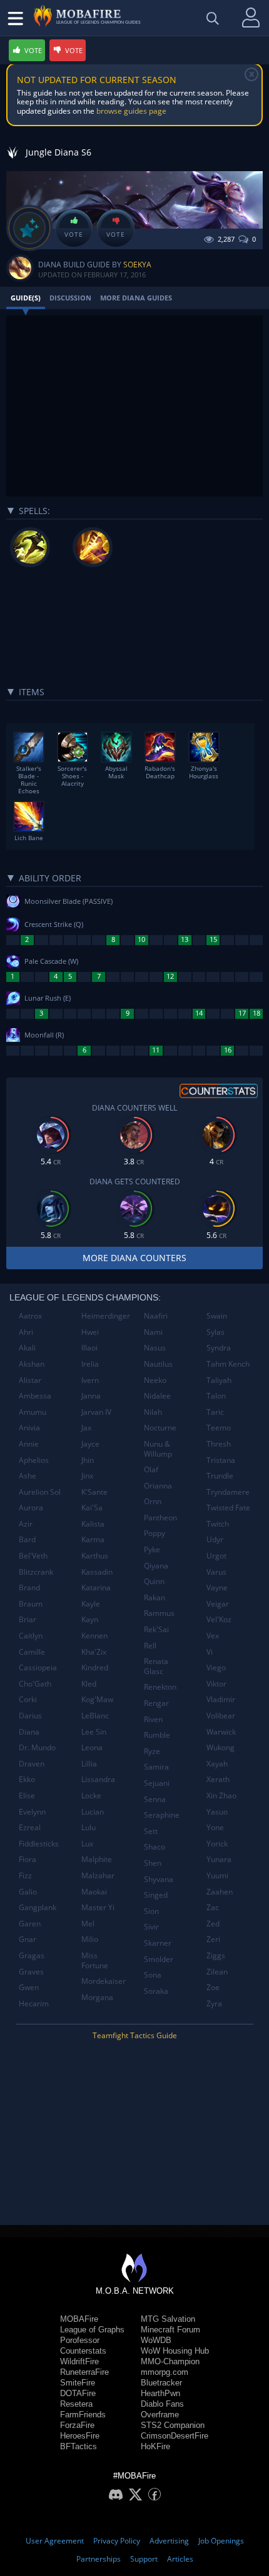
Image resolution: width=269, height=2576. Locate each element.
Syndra (219, 1348)
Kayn (90, 1619)
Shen (153, 1863)
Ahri (26, 1332)
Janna (91, 1396)
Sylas (216, 1332)
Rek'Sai (156, 1629)
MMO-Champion (170, 2361)
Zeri (213, 1939)
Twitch (218, 1524)
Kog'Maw (97, 1699)
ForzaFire (77, 2425)
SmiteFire (78, 2383)
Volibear (221, 1716)
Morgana (97, 1997)
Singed (156, 1895)
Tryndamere (228, 1492)
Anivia (29, 1428)
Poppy (155, 1533)
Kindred (95, 1667)
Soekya (137, 265)
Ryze (152, 1751)
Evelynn (32, 1812)
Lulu (89, 1827)
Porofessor (80, 2340)
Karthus (95, 1556)
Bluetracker (161, 2383)
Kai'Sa (92, 1508)
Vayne (217, 1588)
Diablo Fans (162, 2404)
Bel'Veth (33, 1556)
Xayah (217, 1764)
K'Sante (94, 1492)
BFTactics (79, 2446)
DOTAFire (78, 2393)
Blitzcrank (36, 1572)
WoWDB (156, 2340)
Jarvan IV (96, 1412)
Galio (28, 1892)
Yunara (219, 1859)
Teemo (219, 1428)
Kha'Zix (94, 1652)
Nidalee (157, 1396)
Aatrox (30, 1316)
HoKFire (155, 2446)
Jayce (90, 1444)
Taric (215, 1412)
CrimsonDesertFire (175, 2436)
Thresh (219, 1444)
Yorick (217, 1844)
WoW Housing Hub (175, 2351)
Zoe (213, 1987)
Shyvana (159, 1879)
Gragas (32, 1955)
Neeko (155, 1380)
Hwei (90, 1332)
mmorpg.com (165, 2372)
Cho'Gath (35, 1684)
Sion (151, 1911)
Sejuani (157, 1783)
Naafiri (156, 1316)
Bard (27, 1539)
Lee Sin (94, 1732)
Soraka (156, 1991)
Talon (216, 1396)
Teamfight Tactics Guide (135, 2035)
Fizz (25, 1875)
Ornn (153, 1501)
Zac (213, 1907)
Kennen (94, 1636)
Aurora (31, 1508)
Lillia (89, 1764)
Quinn (154, 1581)
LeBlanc (95, 1716)
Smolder (159, 1959)
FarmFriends (83, 2415)
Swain (217, 1316)
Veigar (218, 1604)
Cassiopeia (38, 1667)
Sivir (151, 1927)
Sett (151, 1831)
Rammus (159, 1613)
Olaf (151, 1469)
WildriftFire (79, 2361)
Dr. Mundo (37, 1747)
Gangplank (38, 1907)
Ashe (28, 1476)
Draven (32, 1764)
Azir (26, 1524)
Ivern (90, 1380)
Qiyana (156, 1566)
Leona (92, 1747)
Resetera (76, 2404)
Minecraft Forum (170, 2330)
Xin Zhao (221, 1796)
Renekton (160, 1687)
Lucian (93, 1812)
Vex (213, 1636)
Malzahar (98, 1875)
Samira (156, 1767)
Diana (29, 1732)
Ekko (27, 1779)
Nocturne (160, 1428)
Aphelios (34, 1460)
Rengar (156, 1703)
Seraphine (162, 1815)
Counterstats (83, 2351)
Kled (89, 1684)
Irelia (90, 1364)
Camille (32, 1652)
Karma (93, 1539)
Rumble (157, 1735)
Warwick (221, 1732)
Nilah (153, 1412)
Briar (28, 1619)
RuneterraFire (84, 2372)
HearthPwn (160, 2393)
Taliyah (219, 1380)
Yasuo (217, 1812)
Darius (30, 1716)
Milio (90, 1939)
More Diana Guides (136, 298)
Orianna (158, 1486)
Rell (150, 1646)
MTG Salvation (168, 2319)
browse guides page (131, 111)
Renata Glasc (156, 1666)
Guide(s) (26, 298)
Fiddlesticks (39, 1844)
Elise (27, 1796)
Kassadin (97, 1572)
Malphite (97, 1859)
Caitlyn (31, 1636)
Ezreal (30, 1827)
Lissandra (98, 1779)
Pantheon (160, 1518)
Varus (216, 1572)
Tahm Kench (228, 1364)
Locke (91, 1796)
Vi (210, 1652)
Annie (29, 1444)
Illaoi (89, 1348)
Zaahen (220, 1892)
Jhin (88, 1460)
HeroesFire (80, 2436)
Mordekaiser (104, 1981)
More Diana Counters (134, 1258)
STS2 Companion (173, 2425)
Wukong (221, 1747)
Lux (87, 1844)
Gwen (29, 1987)
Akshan (32, 1364)
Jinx (87, 1476)
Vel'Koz (219, 1619)
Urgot (216, 1556)
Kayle (91, 1604)
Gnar (28, 1939)
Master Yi (98, 1907)
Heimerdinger (106, 1316)
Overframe (160, 2415)
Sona (153, 1975)
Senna (155, 1799)
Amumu (33, 1412)
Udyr (215, 1539)
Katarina (96, 1588)
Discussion (70, 298)
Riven (153, 1719)
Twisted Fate (228, 1508)
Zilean (217, 1972)
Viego (216, 1667)
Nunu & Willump (158, 1449)
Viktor (216, 1684)
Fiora (28, 1859)
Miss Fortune (95, 1960)
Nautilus (158, 1364)
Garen (30, 1924)
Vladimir (221, 1699)
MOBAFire (79, 2319)
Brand (29, 1588)
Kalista (93, 1524)
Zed (213, 1924)
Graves (31, 1972)
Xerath (218, 1779)
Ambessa (35, 1396)
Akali (27, 1348)
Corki (28, 1699)
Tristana (221, 1460)
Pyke (152, 1549)
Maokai (94, 1892)
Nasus (155, 1348)
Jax (86, 1428)
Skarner (158, 1943)
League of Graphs (92, 2330)
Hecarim (34, 2004)
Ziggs (216, 1955)
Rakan (155, 1598)
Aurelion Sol (40, 1492)
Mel (88, 1924)
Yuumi (217, 1875)
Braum (31, 1604)
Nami (153, 1332)
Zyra (214, 2004)
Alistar (30, 1380)
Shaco (155, 1847)
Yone (215, 1827)
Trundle (220, 1476)
